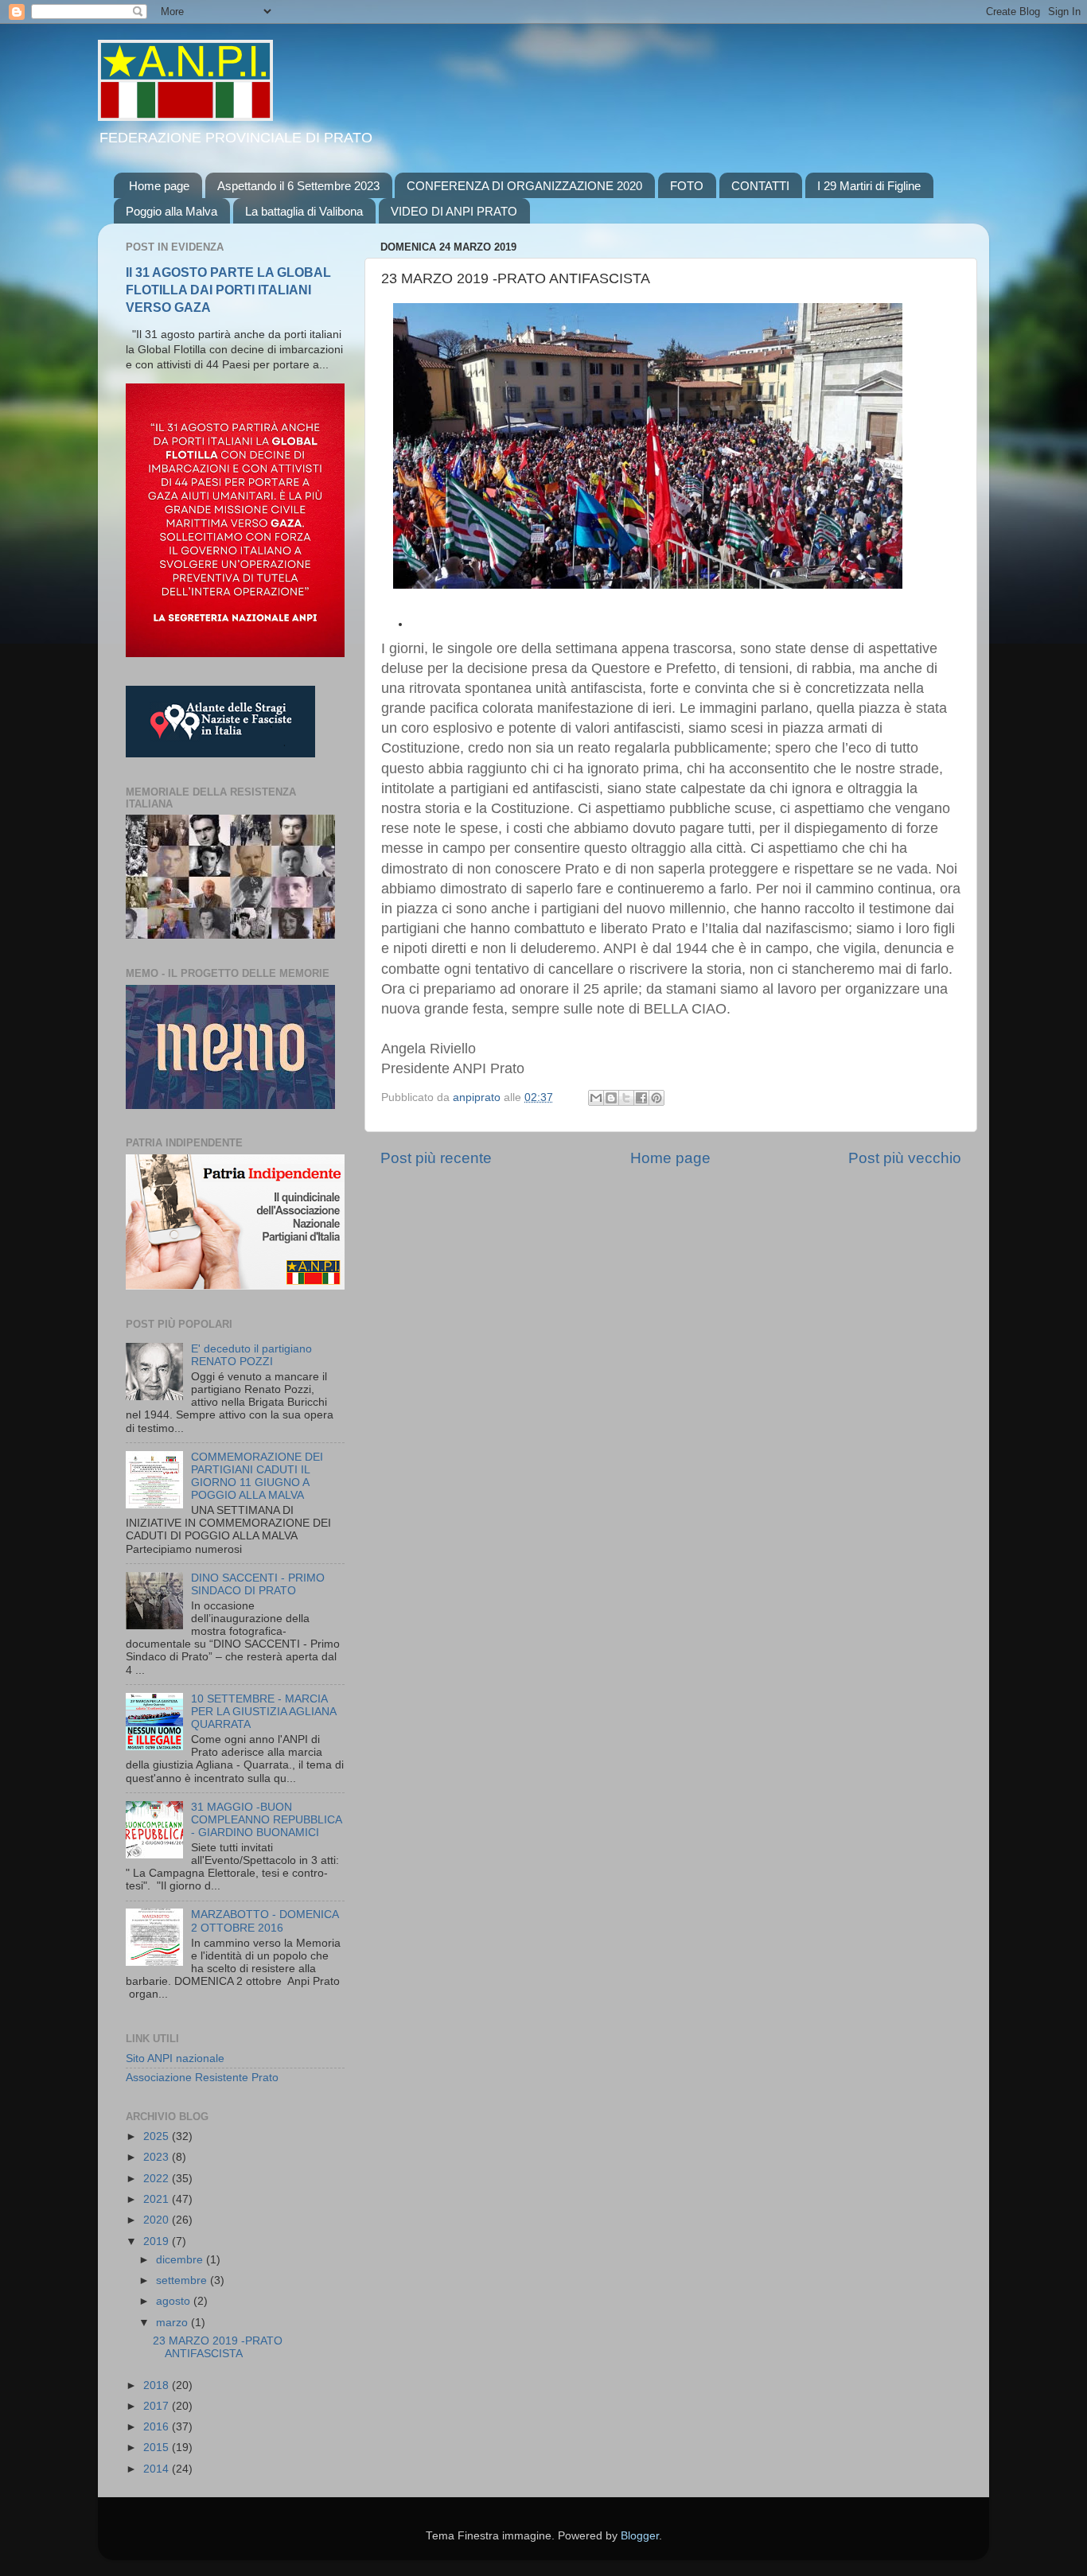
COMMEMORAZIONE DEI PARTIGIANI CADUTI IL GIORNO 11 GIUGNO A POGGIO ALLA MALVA (257, 1477)
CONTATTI (760, 186)
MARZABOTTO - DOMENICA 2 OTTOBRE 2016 (265, 1921)
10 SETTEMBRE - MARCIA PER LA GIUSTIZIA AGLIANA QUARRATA (263, 1712)
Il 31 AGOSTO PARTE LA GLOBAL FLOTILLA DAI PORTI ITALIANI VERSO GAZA (228, 290)
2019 (158, 2241)
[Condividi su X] (626, 1098)
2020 (158, 2220)
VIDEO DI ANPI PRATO (454, 211)
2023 (158, 2157)
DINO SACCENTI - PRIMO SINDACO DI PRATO (258, 1584)
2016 (158, 2427)
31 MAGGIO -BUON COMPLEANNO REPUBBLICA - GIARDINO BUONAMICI (266, 1820)
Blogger (640, 2536)
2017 (158, 2406)
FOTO (687, 186)
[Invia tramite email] (596, 1098)
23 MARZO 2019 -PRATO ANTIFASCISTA (218, 2347)
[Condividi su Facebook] (641, 1098)
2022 (158, 2179)
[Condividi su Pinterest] (656, 1098)
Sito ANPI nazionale (175, 2058)
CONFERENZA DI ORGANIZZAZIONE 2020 (524, 186)
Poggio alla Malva (171, 211)
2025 (158, 2136)
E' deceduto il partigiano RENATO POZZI (251, 1355)
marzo (173, 2323)
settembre (183, 2280)
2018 (158, 2385)
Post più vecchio (905, 1158)
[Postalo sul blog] (611, 1098)
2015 (158, 2448)
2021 (158, 2199)
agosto (175, 2301)
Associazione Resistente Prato (202, 2078)
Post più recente (436, 1158)
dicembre (181, 2260)
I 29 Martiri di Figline (869, 186)
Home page (159, 186)
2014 (158, 2469)
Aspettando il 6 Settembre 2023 (298, 186)
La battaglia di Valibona (304, 211)
